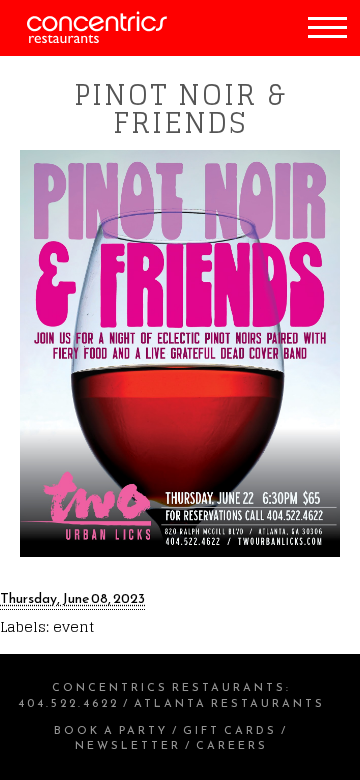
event (73, 626)
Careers (232, 745)
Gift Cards (230, 730)
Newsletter (128, 745)
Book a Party (111, 730)
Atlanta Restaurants (229, 703)
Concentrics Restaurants (169, 687)
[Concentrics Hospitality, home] (83, 38)
